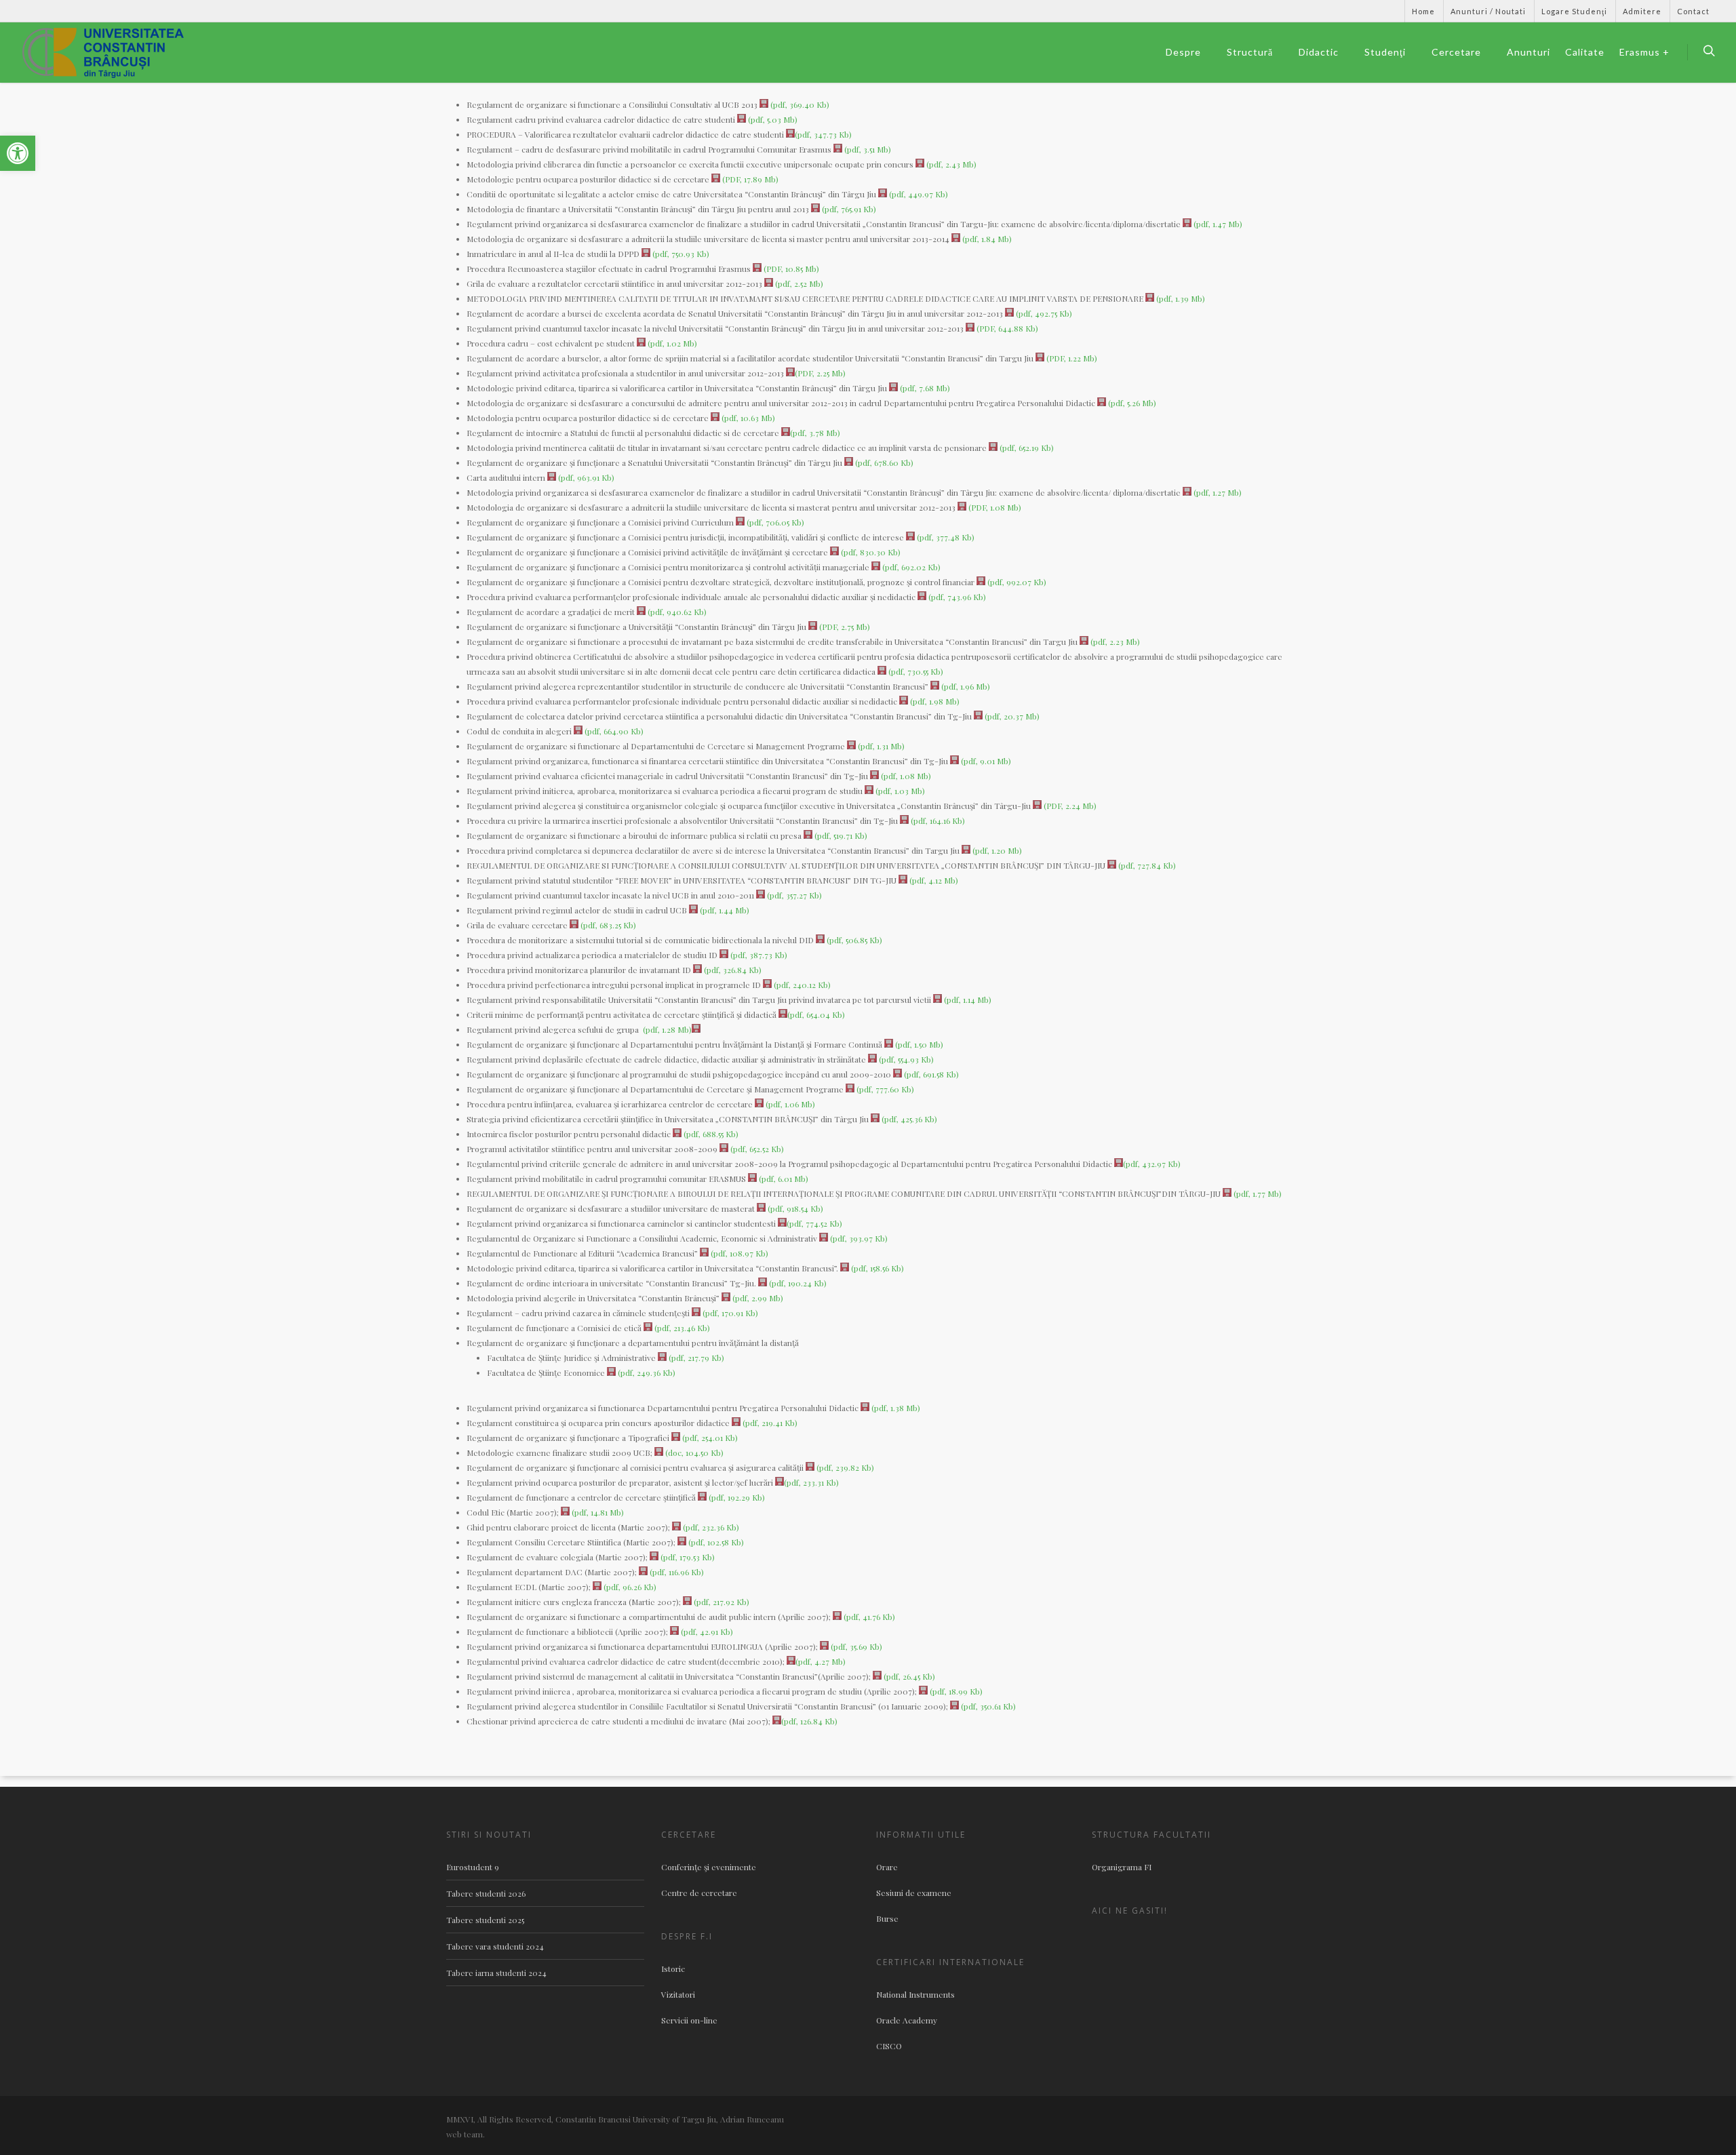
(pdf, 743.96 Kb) (956, 597)
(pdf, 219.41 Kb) (769, 1423)
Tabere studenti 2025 (485, 1920)
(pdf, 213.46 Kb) (681, 1328)
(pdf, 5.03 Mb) (772, 119)
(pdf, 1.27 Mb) (1217, 492)
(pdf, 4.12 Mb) (933, 880)
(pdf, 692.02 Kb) (910, 567)
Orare (887, 1867)
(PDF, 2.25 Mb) (820, 373)
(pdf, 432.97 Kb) (1152, 1164)
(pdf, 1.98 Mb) (934, 701)
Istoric (673, 1969)
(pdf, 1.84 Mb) (986, 239)
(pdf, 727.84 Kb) (1146, 865)
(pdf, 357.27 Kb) (793, 895)
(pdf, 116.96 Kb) (676, 1572)
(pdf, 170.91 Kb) (729, 1313)
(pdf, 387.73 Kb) (758, 955)
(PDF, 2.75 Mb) (844, 627)
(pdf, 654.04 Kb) (816, 1014)
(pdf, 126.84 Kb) (809, 1721)
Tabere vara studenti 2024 (495, 1946)
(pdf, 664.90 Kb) (613, 731)
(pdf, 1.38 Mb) (895, 1408)
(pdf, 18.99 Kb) (955, 1691)
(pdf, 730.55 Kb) (915, 671)
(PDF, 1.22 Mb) (1071, 358)
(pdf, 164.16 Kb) (937, 821)
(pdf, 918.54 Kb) (794, 1208)
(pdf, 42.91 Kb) (706, 1632)
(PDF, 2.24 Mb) (1069, 806)
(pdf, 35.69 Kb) (855, 1646)
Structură (1250, 52)
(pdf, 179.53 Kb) (687, 1557)
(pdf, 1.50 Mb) (918, 1044)
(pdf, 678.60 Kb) (883, 462)
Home (1423, 11)
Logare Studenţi (1574, 11)
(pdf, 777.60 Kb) (884, 1089)
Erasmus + (1644, 52)
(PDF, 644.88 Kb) (1006, 328)
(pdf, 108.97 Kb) (738, 1253)
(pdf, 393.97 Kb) (858, 1238)
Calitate (1585, 52)
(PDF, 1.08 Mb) (994, 507)
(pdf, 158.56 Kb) (876, 1268)
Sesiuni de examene (914, 1893)
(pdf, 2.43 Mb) (950, 164)
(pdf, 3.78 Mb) (815, 433)
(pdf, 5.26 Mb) (1131, 403)
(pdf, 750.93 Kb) (680, 254)
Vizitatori (678, 1994)
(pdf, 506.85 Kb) (853, 940)
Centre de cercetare (699, 1893)
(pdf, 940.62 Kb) (676, 612)
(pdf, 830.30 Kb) (870, 552)
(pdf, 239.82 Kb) (844, 1467)
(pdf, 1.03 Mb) (899, 791)
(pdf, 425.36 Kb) (908, 1119)
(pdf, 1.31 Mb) (880, 746)
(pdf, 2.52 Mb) (798, 283)
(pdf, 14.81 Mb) (597, 1512)
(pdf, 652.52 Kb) (756, 1149)
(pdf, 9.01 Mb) (985, 761)
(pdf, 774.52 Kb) (814, 1223)
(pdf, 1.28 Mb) (666, 1029)
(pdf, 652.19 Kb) (1026, 448)
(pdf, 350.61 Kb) (987, 1706)
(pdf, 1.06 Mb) (789, 1104)
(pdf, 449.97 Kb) (918, 194)
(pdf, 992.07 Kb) (1016, 582)
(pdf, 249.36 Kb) (646, 1372)
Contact (1693, 11)
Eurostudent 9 (473, 1867)
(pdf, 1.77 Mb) (1257, 1193)
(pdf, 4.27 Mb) (821, 1661)
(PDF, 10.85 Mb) (790, 269)
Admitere (1642, 11)
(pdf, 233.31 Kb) (811, 1482)
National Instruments (915, 1994)
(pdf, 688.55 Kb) (710, 1134)
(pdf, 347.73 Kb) (823, 134)
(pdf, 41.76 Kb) (868, 1617)
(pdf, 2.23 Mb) (1114, 641)
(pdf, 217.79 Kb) (695, 1358)
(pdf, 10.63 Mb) (747, 418)
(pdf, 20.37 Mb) (1011, 716)
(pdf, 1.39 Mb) (1180, 298)
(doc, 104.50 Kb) (693, 1452)
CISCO (889, 2046)
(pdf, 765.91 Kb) (848, 209)
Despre (1183, 52)
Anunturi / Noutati (1488, 11)
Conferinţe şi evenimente (709, 1867)
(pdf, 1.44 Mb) (724, 910)
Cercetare (1456, 52)
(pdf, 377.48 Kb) (945, 537)
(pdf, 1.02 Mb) (671, 343)
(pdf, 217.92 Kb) (721, 1602)
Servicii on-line (689, 2020)
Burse (887, 1918)
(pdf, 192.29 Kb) (736, 1497)
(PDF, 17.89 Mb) (749, 179)
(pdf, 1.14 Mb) (967, 1000)
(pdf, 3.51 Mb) (867, 149)
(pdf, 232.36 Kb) (710, 1527)
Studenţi (1385, 52)
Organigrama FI (1122, 1867)
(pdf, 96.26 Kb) (629, 1587)
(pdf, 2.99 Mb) (757, 1298)
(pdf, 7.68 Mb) (924, 388)
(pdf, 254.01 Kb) (709, 1438)
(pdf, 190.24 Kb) (797, 1283)
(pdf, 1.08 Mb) (905, 776)
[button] (18, 153)
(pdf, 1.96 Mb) (965, 686)
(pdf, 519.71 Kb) (840, 835)
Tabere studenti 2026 (486, 1893)
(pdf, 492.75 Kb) (1043, 313)
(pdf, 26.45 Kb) (908, 1676)
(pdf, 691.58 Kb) (930, 1074)
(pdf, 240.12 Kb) (801, 985)
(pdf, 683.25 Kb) (607, 925)
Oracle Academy (907, 2020)
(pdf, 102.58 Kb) (715, 1542)
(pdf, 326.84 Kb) (732, 970)
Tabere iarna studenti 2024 (496, 1973)
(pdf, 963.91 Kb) (585, 477)
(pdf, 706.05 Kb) (774, 522)
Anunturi (1528, 52)
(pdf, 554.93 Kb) (905, 1059)
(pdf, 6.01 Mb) (783, 1179)
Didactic (1319, 52)
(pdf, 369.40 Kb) (799, 104)
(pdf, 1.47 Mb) (1217, 224)
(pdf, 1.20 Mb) (996, 850)
